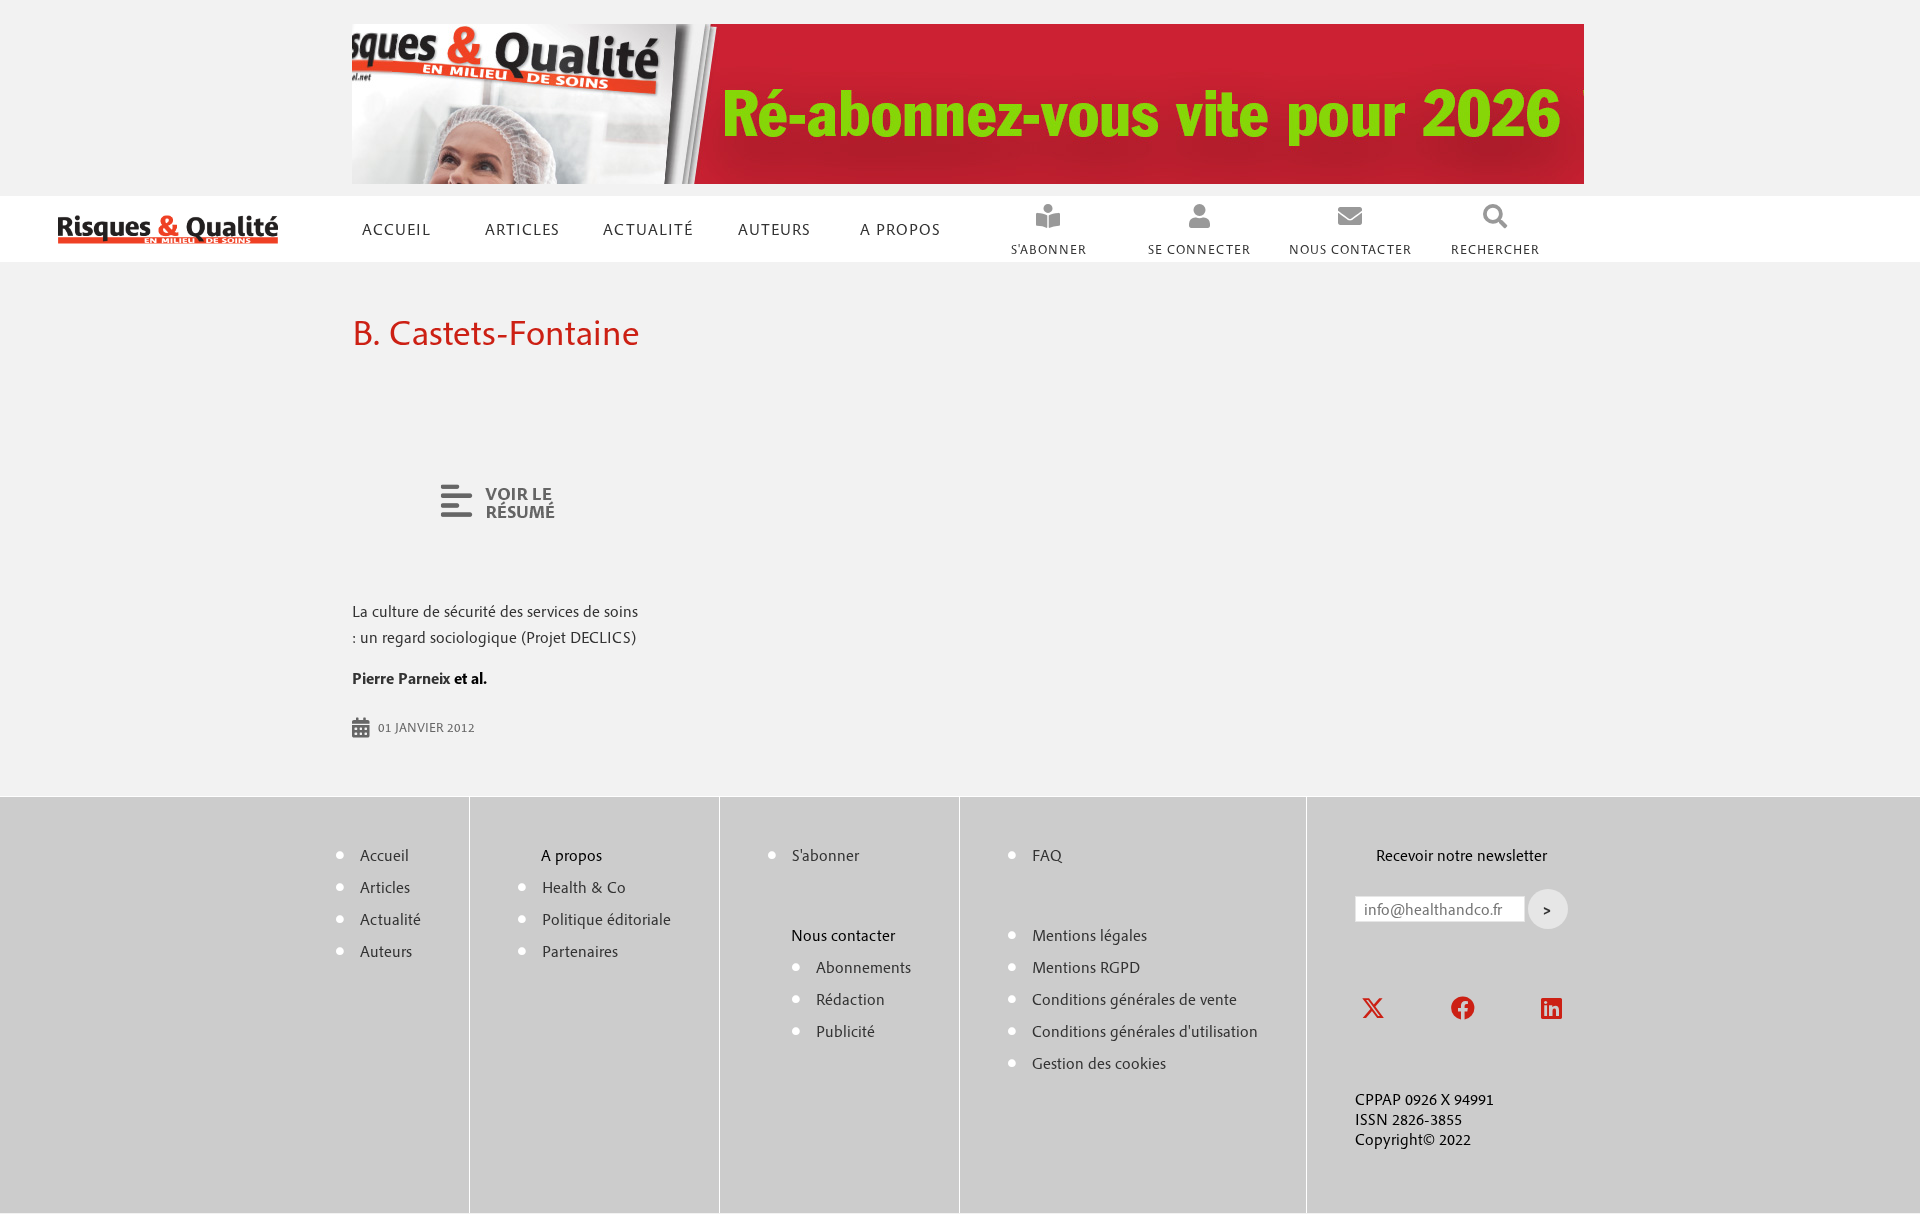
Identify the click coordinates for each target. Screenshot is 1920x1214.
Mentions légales (1089, 935)
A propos (900, 229)
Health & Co (584, 887)
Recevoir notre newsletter (1461, 855)
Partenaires (580, 951)
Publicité (845, 1031)
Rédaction (850, 999)
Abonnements (863, 967)
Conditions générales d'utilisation (1145, 1031)
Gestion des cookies (1099, 1063)
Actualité (648, 229)
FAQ (1047, 855)
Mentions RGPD (1086, 967)
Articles (385, 887)
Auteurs (774, 229)
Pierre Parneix (401, 678)
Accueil (396, 229)
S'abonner (1049, 249)
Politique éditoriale (606, 919)
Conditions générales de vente (1134, 999)
